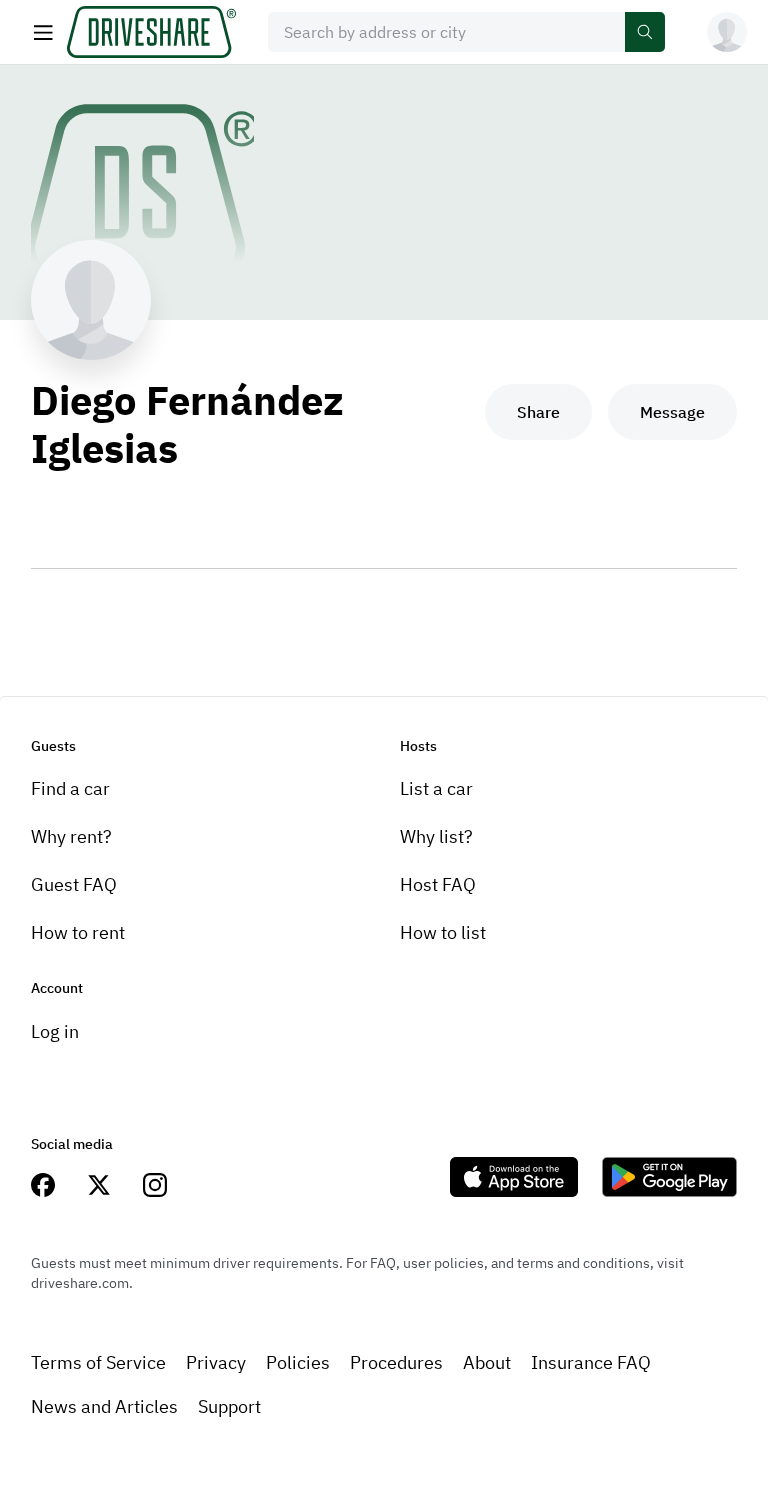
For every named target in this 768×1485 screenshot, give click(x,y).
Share (538, 412)
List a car (436, 788)
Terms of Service (98, 1362)
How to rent (78, 932)
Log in (55, 1031)
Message (672, 412)
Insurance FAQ (591, 1362)
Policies (298, 1362)
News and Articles (104, 1406)
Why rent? (71, 836)
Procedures (396, 1362)
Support (229, 1406)
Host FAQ (438, 884)
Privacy (216, 1362)
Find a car (70, 788)
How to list (443, 932)
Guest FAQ (74, 884)
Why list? (436, 836)
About (487, 1362)
